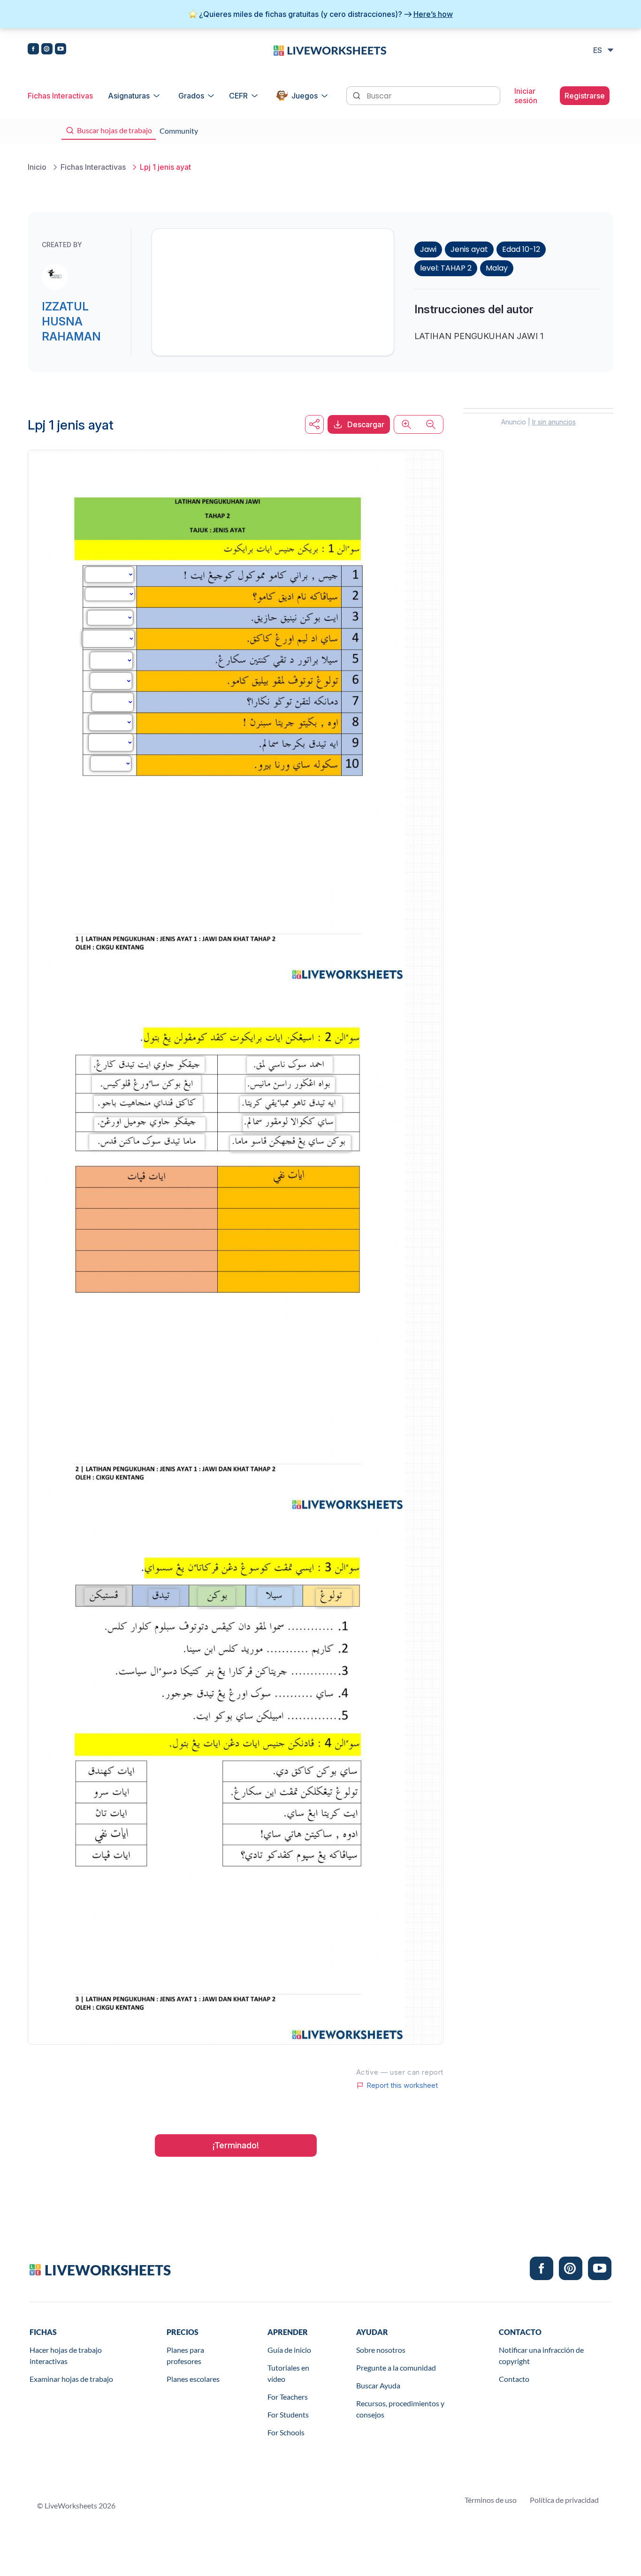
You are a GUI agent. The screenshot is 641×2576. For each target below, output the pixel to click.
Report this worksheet (402, 2085)
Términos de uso (491, 2500)
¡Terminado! (236, 2145)
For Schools (286, 2432)
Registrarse (585, 96)
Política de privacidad (564, 2500)
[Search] (358, 95)
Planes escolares (193, 2379)
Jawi (428, 249)
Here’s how (433, 14)
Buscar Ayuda (378, 2385)
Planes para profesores (185, 2355)
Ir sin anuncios (554, 422)
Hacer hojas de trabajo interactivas (66, 2355)
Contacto (514, 2379)
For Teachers (288, 2397)
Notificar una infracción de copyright (541, 2355)
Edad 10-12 (521, 249)
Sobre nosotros (381, 2350)
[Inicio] (330, 50)
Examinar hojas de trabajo (71, 2379)
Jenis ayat (469, 249)
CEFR (238, 96)
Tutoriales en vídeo (288, 2373)
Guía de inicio (289, 2350)
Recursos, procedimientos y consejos (400, 2409)
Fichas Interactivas (60, 96)
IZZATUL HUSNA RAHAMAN (71, 321)
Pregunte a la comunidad (396, 2368)
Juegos (305, 96)
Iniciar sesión (526, 96)
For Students (288, 2414)
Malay (497, 268)
